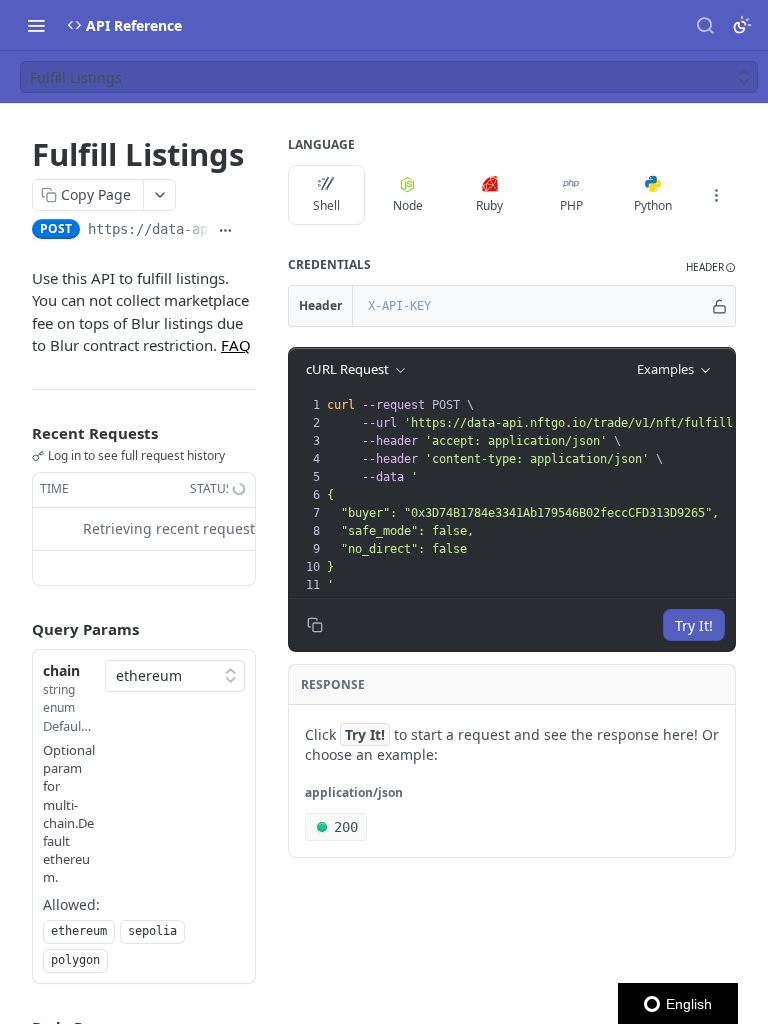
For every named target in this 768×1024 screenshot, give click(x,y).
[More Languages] (716, 195)
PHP (571, 205)
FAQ (236, 345)
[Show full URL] (225, 231)
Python (653, 205)
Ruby (489, 205)
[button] (711, 267)
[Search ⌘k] (705, 25)
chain (61, 670)
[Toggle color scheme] (742, 25)
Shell (326, 205)
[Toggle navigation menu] (36, 25)
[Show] (719, 306)
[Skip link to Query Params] (18, 629)
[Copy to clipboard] (248, 231)
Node (408, 205)
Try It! (694, 625)
